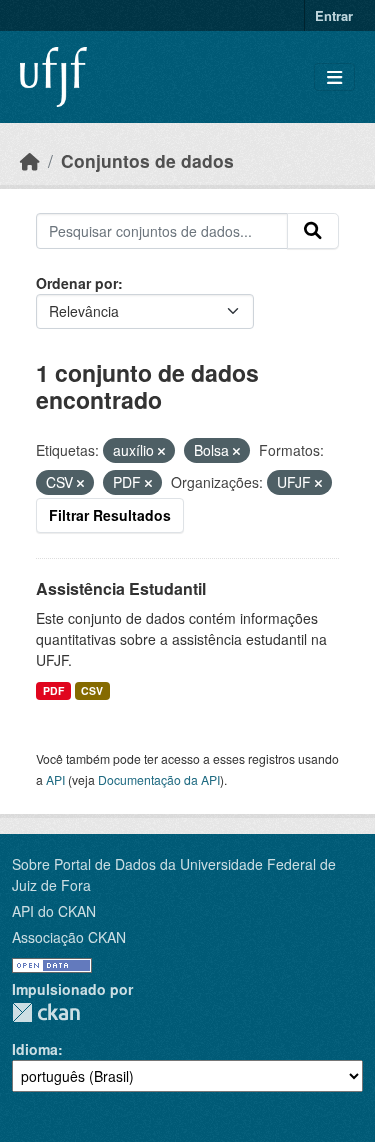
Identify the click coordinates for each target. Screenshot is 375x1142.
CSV (92, 690)
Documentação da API (159, 779)
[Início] (30, 160)
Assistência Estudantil (121, 588)
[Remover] (161, 451)
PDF (53, 690)
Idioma (35, 1049)
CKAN (46, 1012)
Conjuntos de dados (147, 160)
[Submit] (313, 231)
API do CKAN (54, 911)
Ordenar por (77, 283)
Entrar (334, 15)
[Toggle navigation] (334, 77)
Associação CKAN (69, 937)
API (55, 779)
